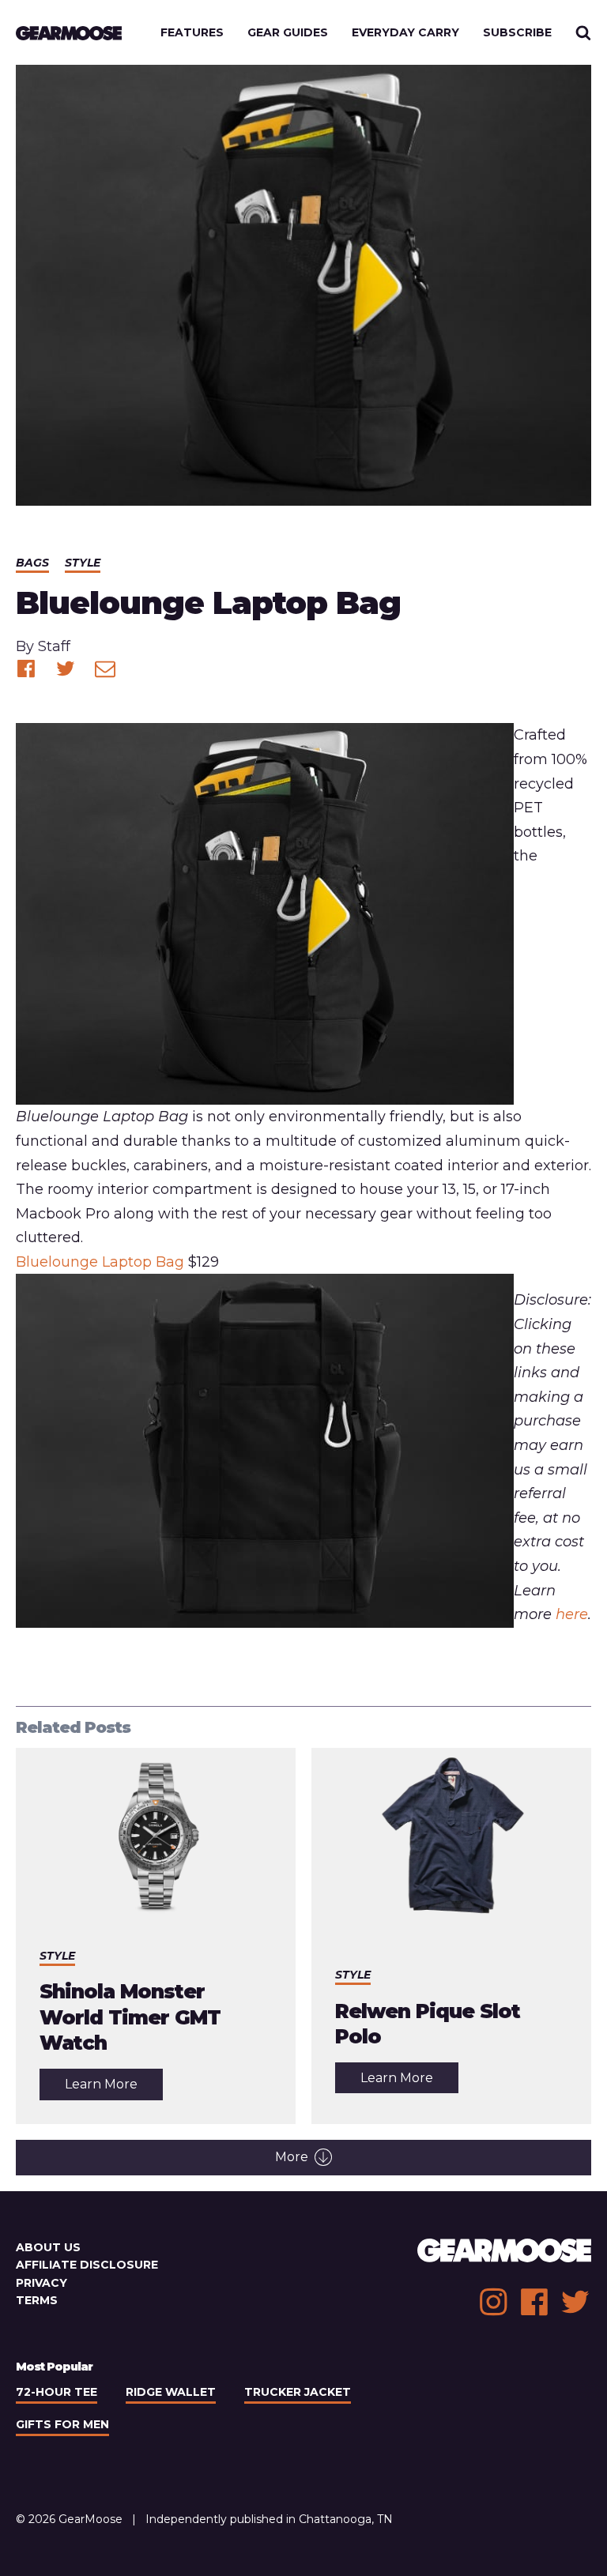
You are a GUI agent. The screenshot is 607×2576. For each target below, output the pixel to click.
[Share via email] (105, 668)
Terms (37, 2300)
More (292, 2157)
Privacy (41, 2283)
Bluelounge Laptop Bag (100, 1262)
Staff (54, 646)
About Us (48, 2247)
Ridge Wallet (171, 2392)
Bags (32, 563)
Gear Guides (288, 32)
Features (192, 32)
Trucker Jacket (298, 2392)
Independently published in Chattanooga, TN (269, 2519)
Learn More (114, 2088)
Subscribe (517, 32)
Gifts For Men (62, 2424)
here (572, 1614)
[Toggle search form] (583, 32)
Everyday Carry (405, 32)
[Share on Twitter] (66, 668)
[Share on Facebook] (26, 668)
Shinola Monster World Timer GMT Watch (130, 2017)
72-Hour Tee (57, 2392)
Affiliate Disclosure (87, 2265)
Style (83, 563)
